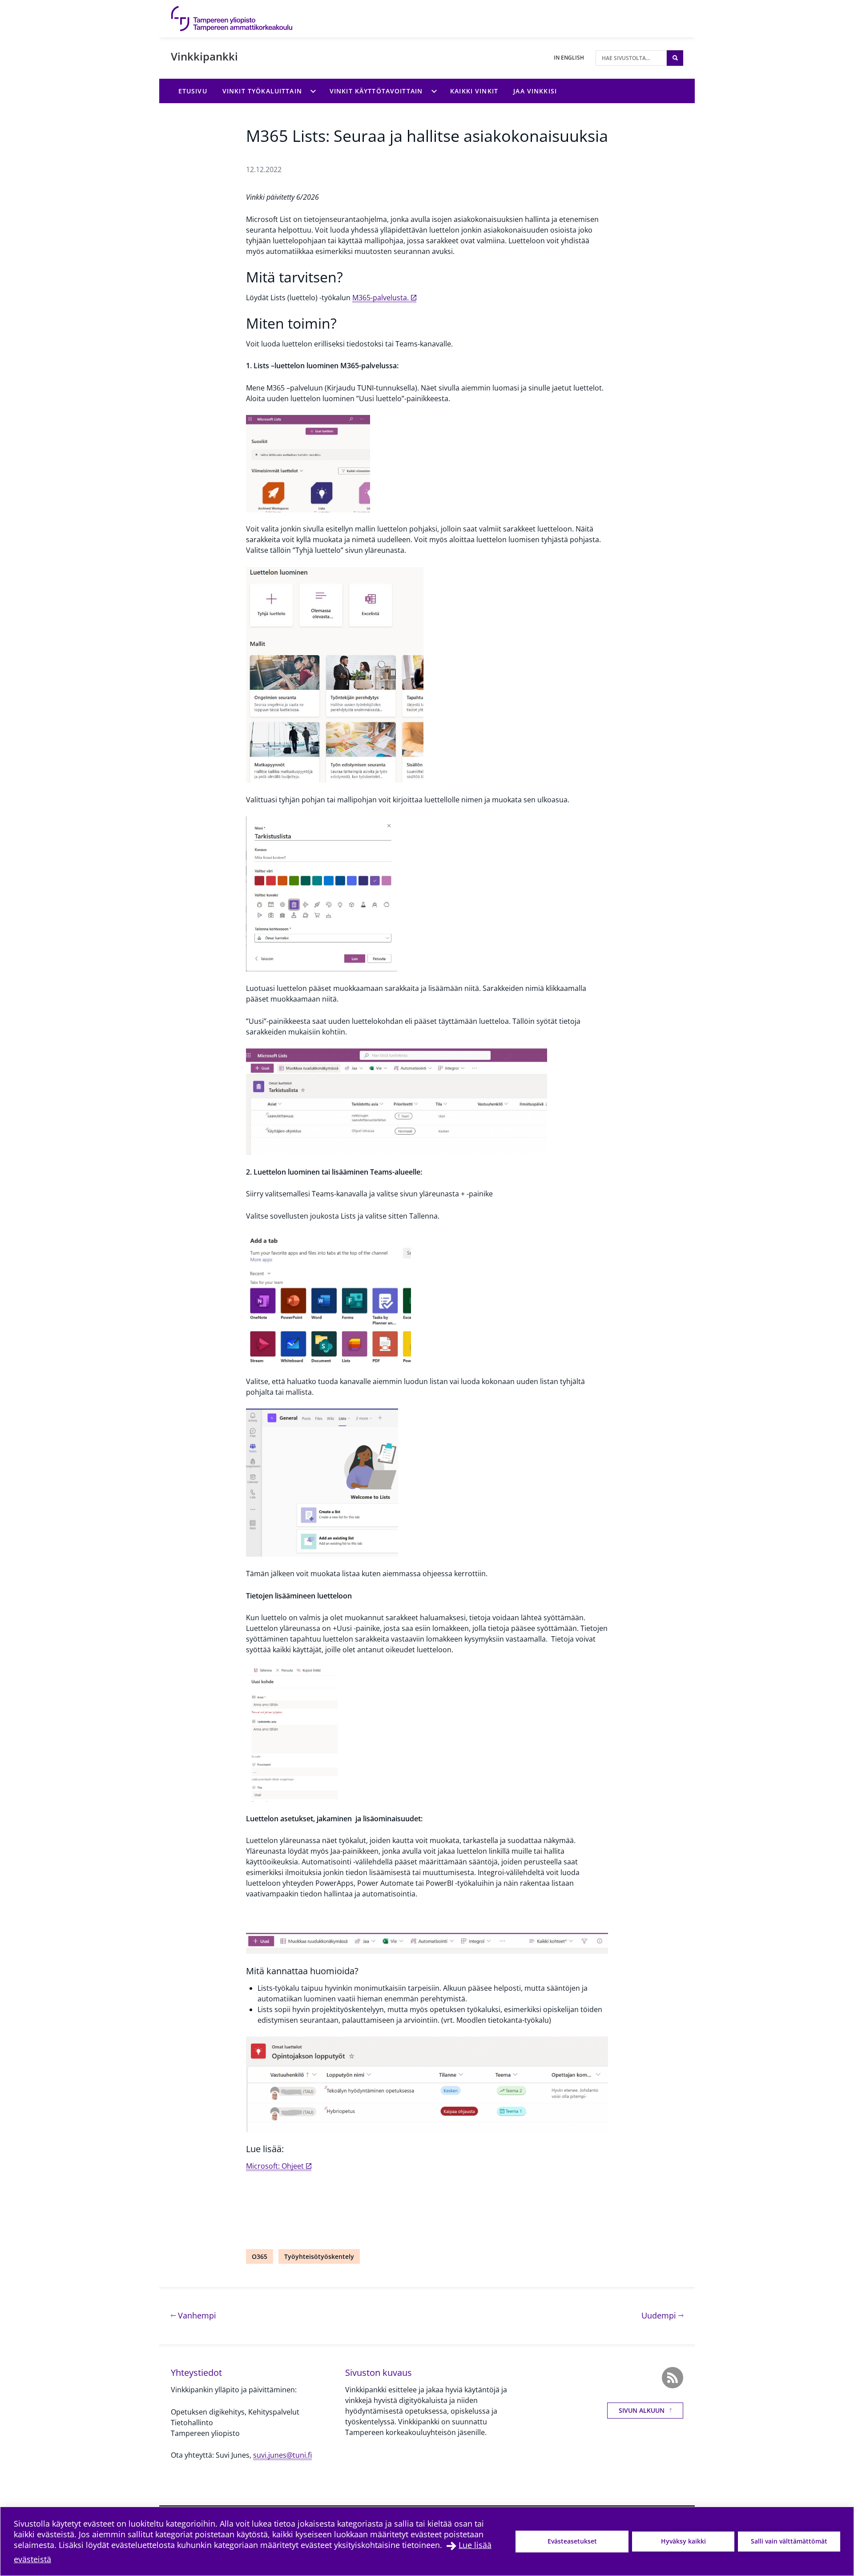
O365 (260, 2256)
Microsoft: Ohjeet (275, 2166)
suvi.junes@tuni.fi (282, 2455)
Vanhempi (196, 2315)
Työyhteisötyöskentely (319, 2256)
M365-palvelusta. (381, 298)
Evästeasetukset (572, 2541)
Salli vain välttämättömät (789, 2541)
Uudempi (662, 2315)
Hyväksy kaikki (683, 2541)
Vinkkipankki (204, 56)
